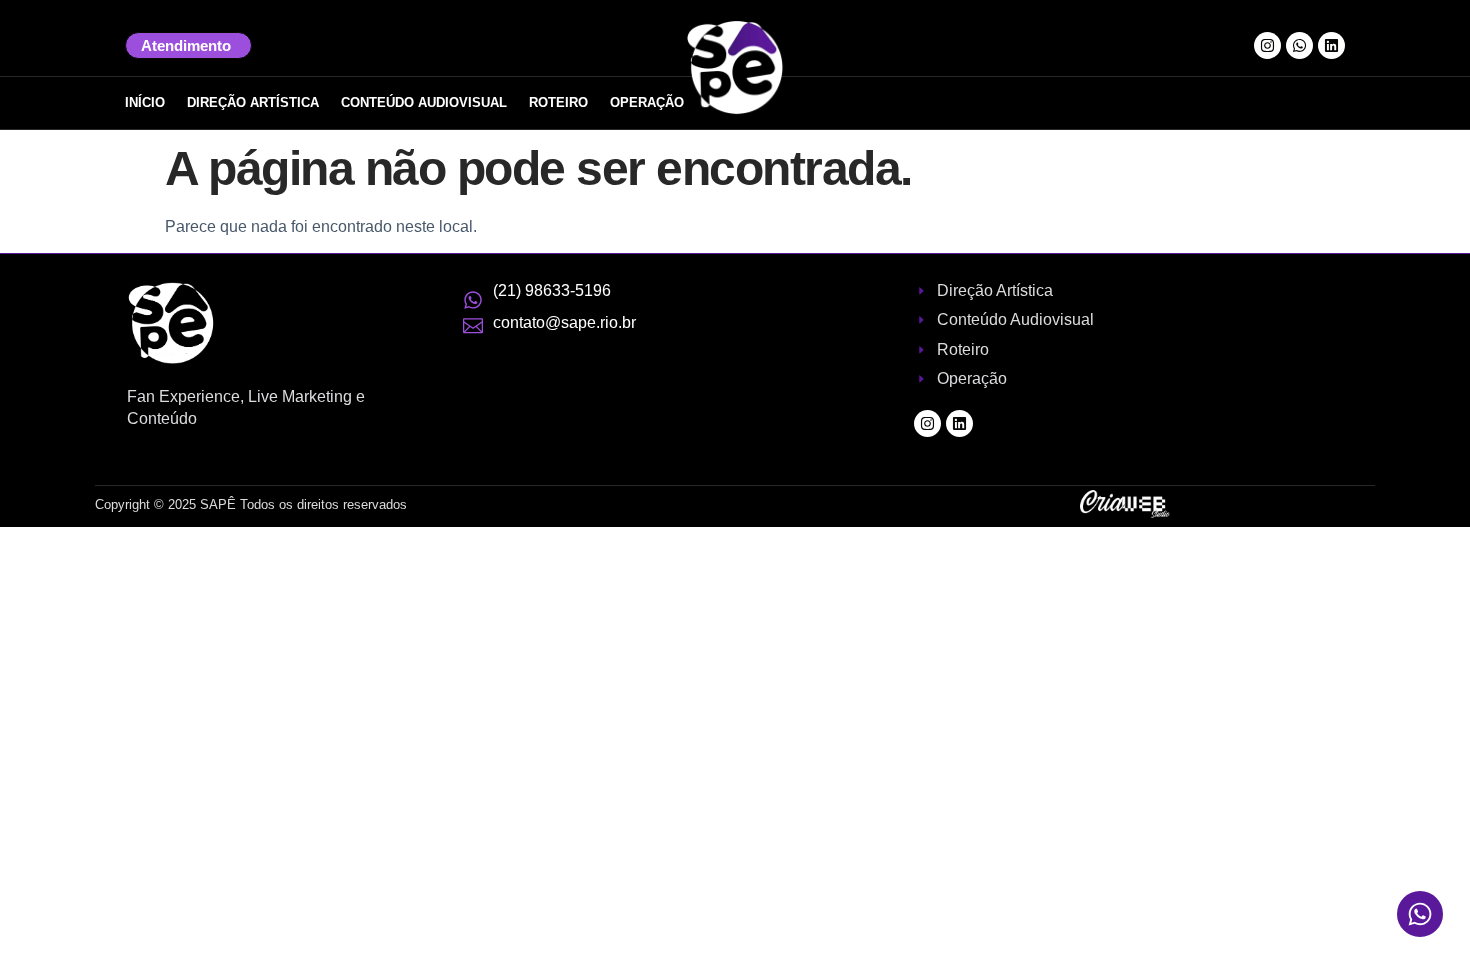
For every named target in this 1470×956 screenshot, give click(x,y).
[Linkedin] (1331, 45)
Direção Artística (253, 102)
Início (145, 102)
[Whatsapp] (1299, 45)
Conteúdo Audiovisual (424, 102)
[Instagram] (1267, 45)
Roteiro (558, 102)
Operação (647, 102)
